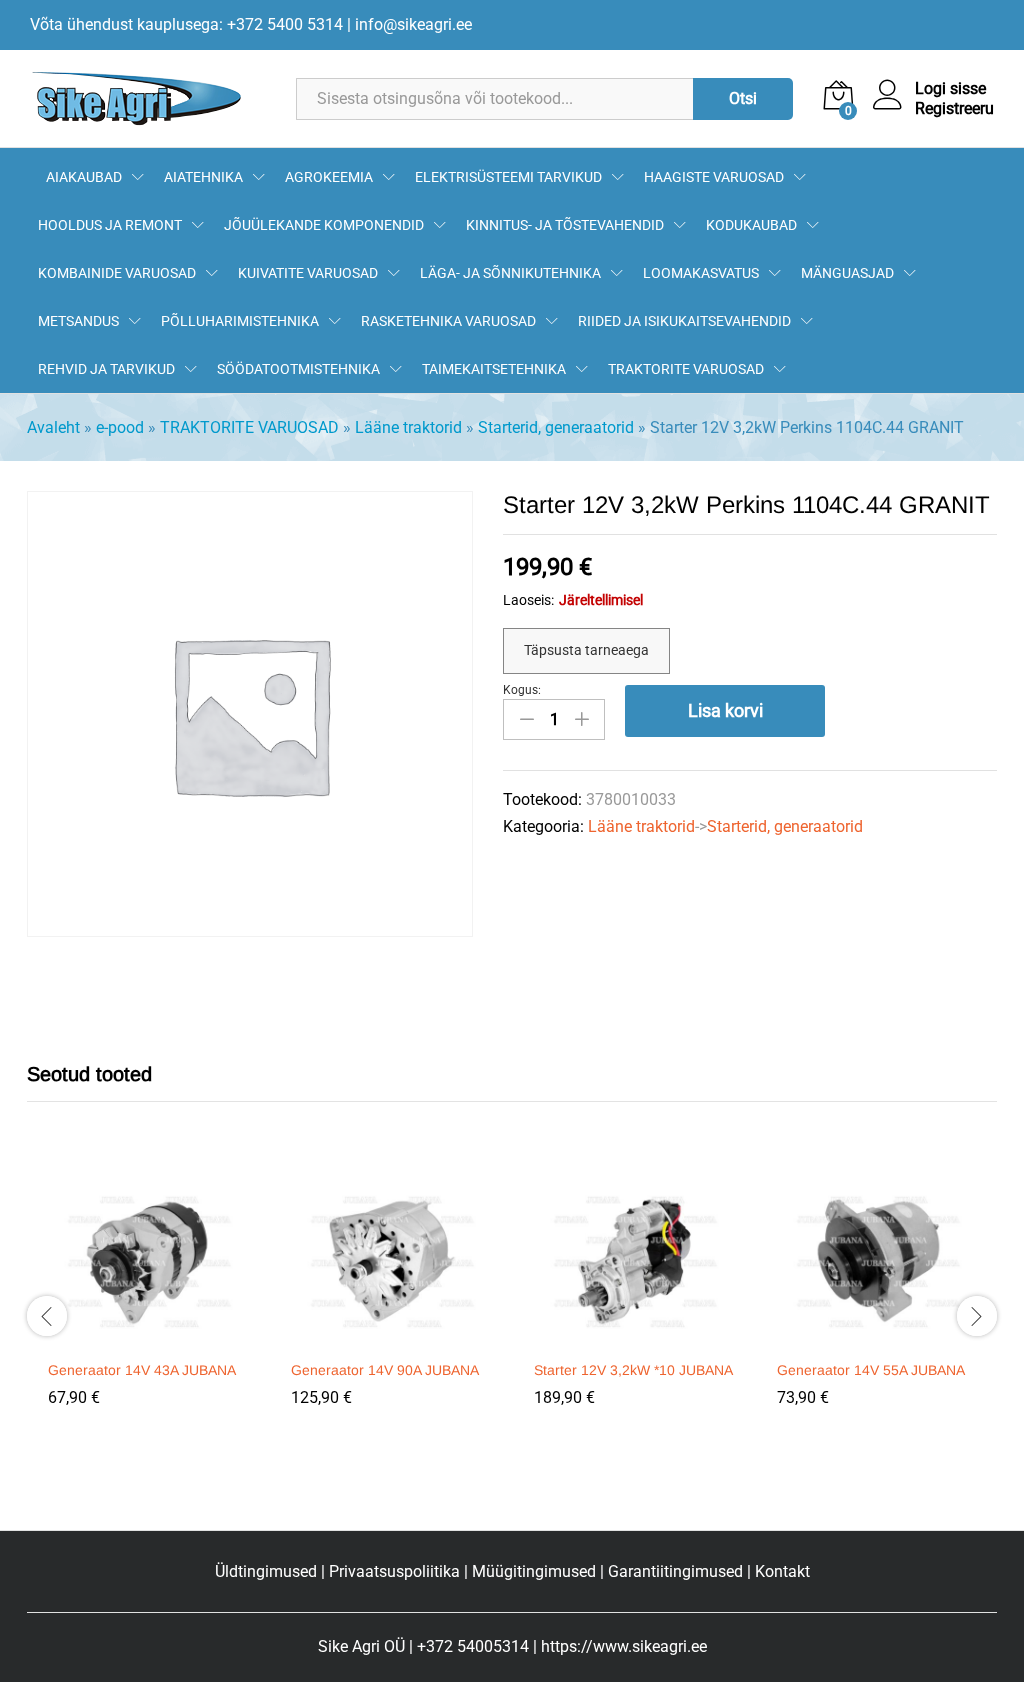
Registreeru (954, 108)
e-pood (120, 427)
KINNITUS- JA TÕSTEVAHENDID (565, 225)
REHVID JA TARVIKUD (106, 369)
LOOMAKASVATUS (701, 273)
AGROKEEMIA (329, 177)
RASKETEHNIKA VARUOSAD (448, 321)
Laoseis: (528, 600)
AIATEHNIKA (203, 177)
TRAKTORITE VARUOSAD (686, 369)
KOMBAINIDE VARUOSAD (117, 273)
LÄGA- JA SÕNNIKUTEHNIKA (510, 273)
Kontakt (782, 1571)
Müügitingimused (534, 1571)
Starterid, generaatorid (556, 427)
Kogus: (522, 690)
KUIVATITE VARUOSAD (308, 273)
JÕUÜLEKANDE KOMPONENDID (324, 225)
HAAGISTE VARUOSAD (714, 177)
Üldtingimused (266, 1571)
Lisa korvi (725, 710)
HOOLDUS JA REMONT (110, 225)
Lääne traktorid (408, 427)
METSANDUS (78, 321)
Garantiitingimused (675, 1571)
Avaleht (53, 427)
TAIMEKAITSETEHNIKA (494, 369)
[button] (146, 1337)
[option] (148, 1304)
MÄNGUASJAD (847, 273)
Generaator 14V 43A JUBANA (142, 1370)
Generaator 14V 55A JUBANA (871, 1370)
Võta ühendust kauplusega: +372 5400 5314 (186, 24)
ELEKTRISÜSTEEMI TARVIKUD (508, 177)
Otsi (743, 98)
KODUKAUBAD (751, 225)
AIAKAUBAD (84, 177)
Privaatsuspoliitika (394, 1571)
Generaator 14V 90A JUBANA (385, 1370)
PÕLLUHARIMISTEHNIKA (240, 321)
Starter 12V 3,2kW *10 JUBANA (633, 1370)
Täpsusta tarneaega (586, 650)
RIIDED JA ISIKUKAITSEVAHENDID (684, 321)
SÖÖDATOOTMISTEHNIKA (298, 369)
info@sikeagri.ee (413, 24)
